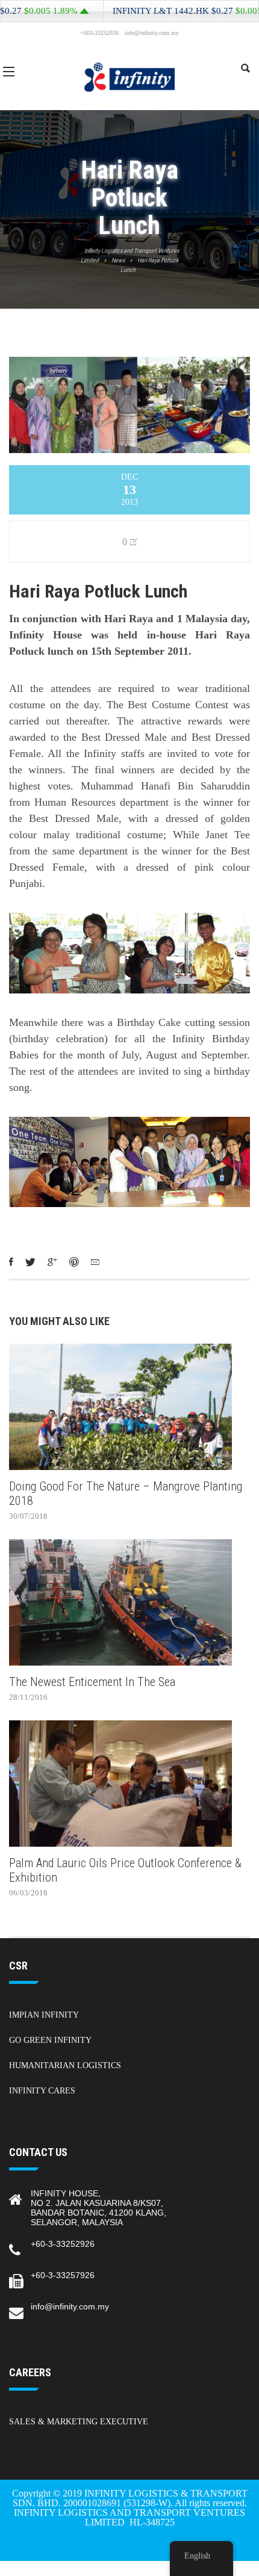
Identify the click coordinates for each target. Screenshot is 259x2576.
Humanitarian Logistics (65, 2065)
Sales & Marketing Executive (79, 2422)
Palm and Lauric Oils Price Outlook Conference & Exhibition (125, 1870)
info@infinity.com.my (70, 2306)
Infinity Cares (42, 2091)
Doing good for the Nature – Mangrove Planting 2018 (126, 1493)
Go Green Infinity (50, 2040)
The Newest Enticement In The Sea (92, 1682)
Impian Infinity (44, 2015)
